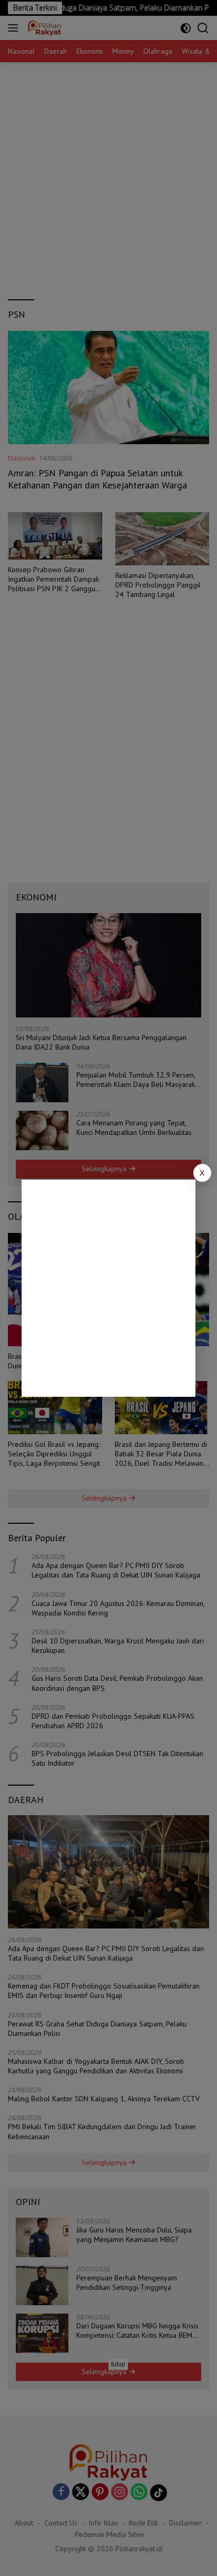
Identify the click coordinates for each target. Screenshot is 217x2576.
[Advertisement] (108, 1288)
